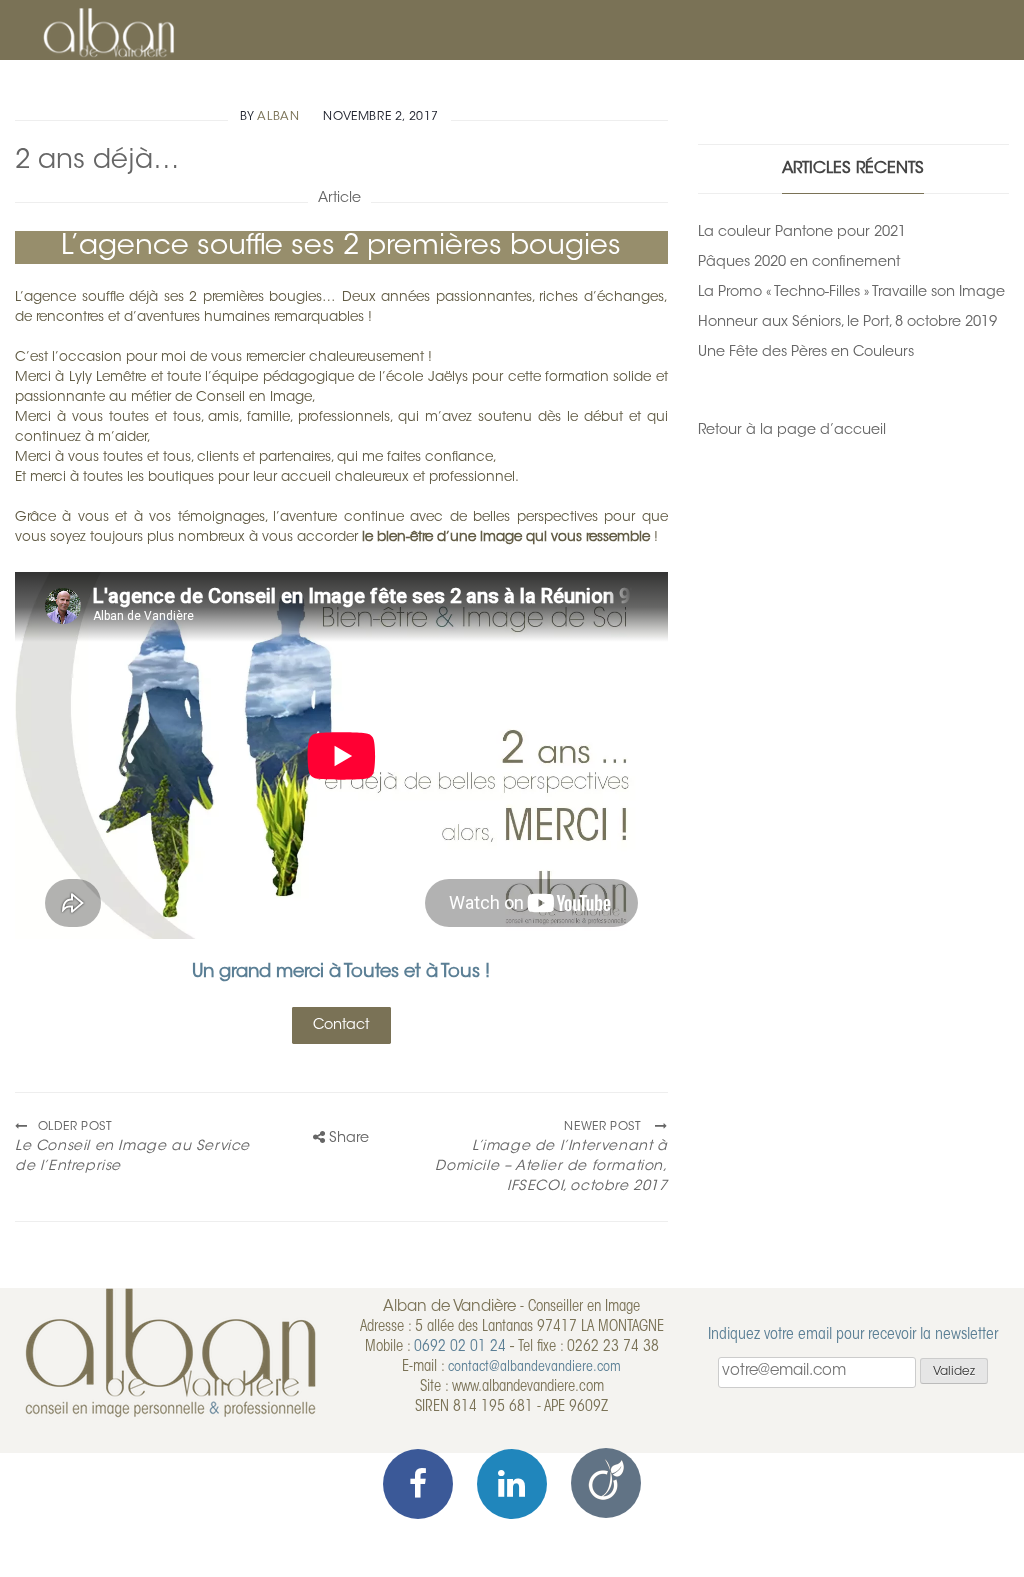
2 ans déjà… (97, 161)
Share (347, 1138)
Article (339, 198)
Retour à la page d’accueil (792, 430)
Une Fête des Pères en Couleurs (806, 352)
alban (278, 117)
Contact (341, 1025)
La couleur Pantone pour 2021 (802, 232)
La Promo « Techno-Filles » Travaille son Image (851, 292)
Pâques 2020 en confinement (799, 262)
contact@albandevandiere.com (534, 1367)
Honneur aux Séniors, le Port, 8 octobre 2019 (847, 322)
